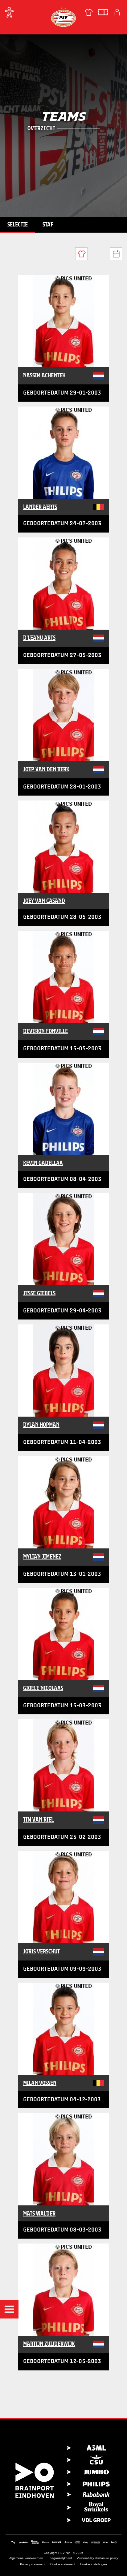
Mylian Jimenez (42, 1556)
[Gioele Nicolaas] (63, 1634)
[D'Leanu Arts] (63, 584)
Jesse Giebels (39, 1293)
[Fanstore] (89, 12)
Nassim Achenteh (44, 375)
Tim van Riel (38, 1819)
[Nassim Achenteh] (63, 321)
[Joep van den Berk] (63, 715)
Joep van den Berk (46, 769)
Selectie (18, 224)
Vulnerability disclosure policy (97, 2558)
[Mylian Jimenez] (63, 1502)
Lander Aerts (40, 507)
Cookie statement (63, 2564)
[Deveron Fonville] (63, 977)
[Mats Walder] (63, 2159)
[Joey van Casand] (63, 847)
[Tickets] (103, 12)
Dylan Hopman (41, 1425)
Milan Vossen (40, 2083)
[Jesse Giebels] (63, 1239)
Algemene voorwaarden (26, 2558)
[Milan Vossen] (63, 2029)
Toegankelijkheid (60, 2558)
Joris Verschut (41, 1951)
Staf (48, 224)
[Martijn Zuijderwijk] (63, 2290)
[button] (9, 2309)
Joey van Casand (44, 901)
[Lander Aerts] (63, 453)
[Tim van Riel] (63, 1765)
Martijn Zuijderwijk (49, 2344)
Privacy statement (33, 2564)
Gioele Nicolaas (43, 1688)
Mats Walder (39, 2213)
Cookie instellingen (94, 2564)
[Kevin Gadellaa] (63, 1109)
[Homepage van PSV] (63, 17)
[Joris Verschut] (63, 1897)
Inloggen (117, 12)
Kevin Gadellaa (43, 1163)
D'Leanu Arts (39, 638)
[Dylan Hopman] (63, 1371)
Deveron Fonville (45, 1031)
